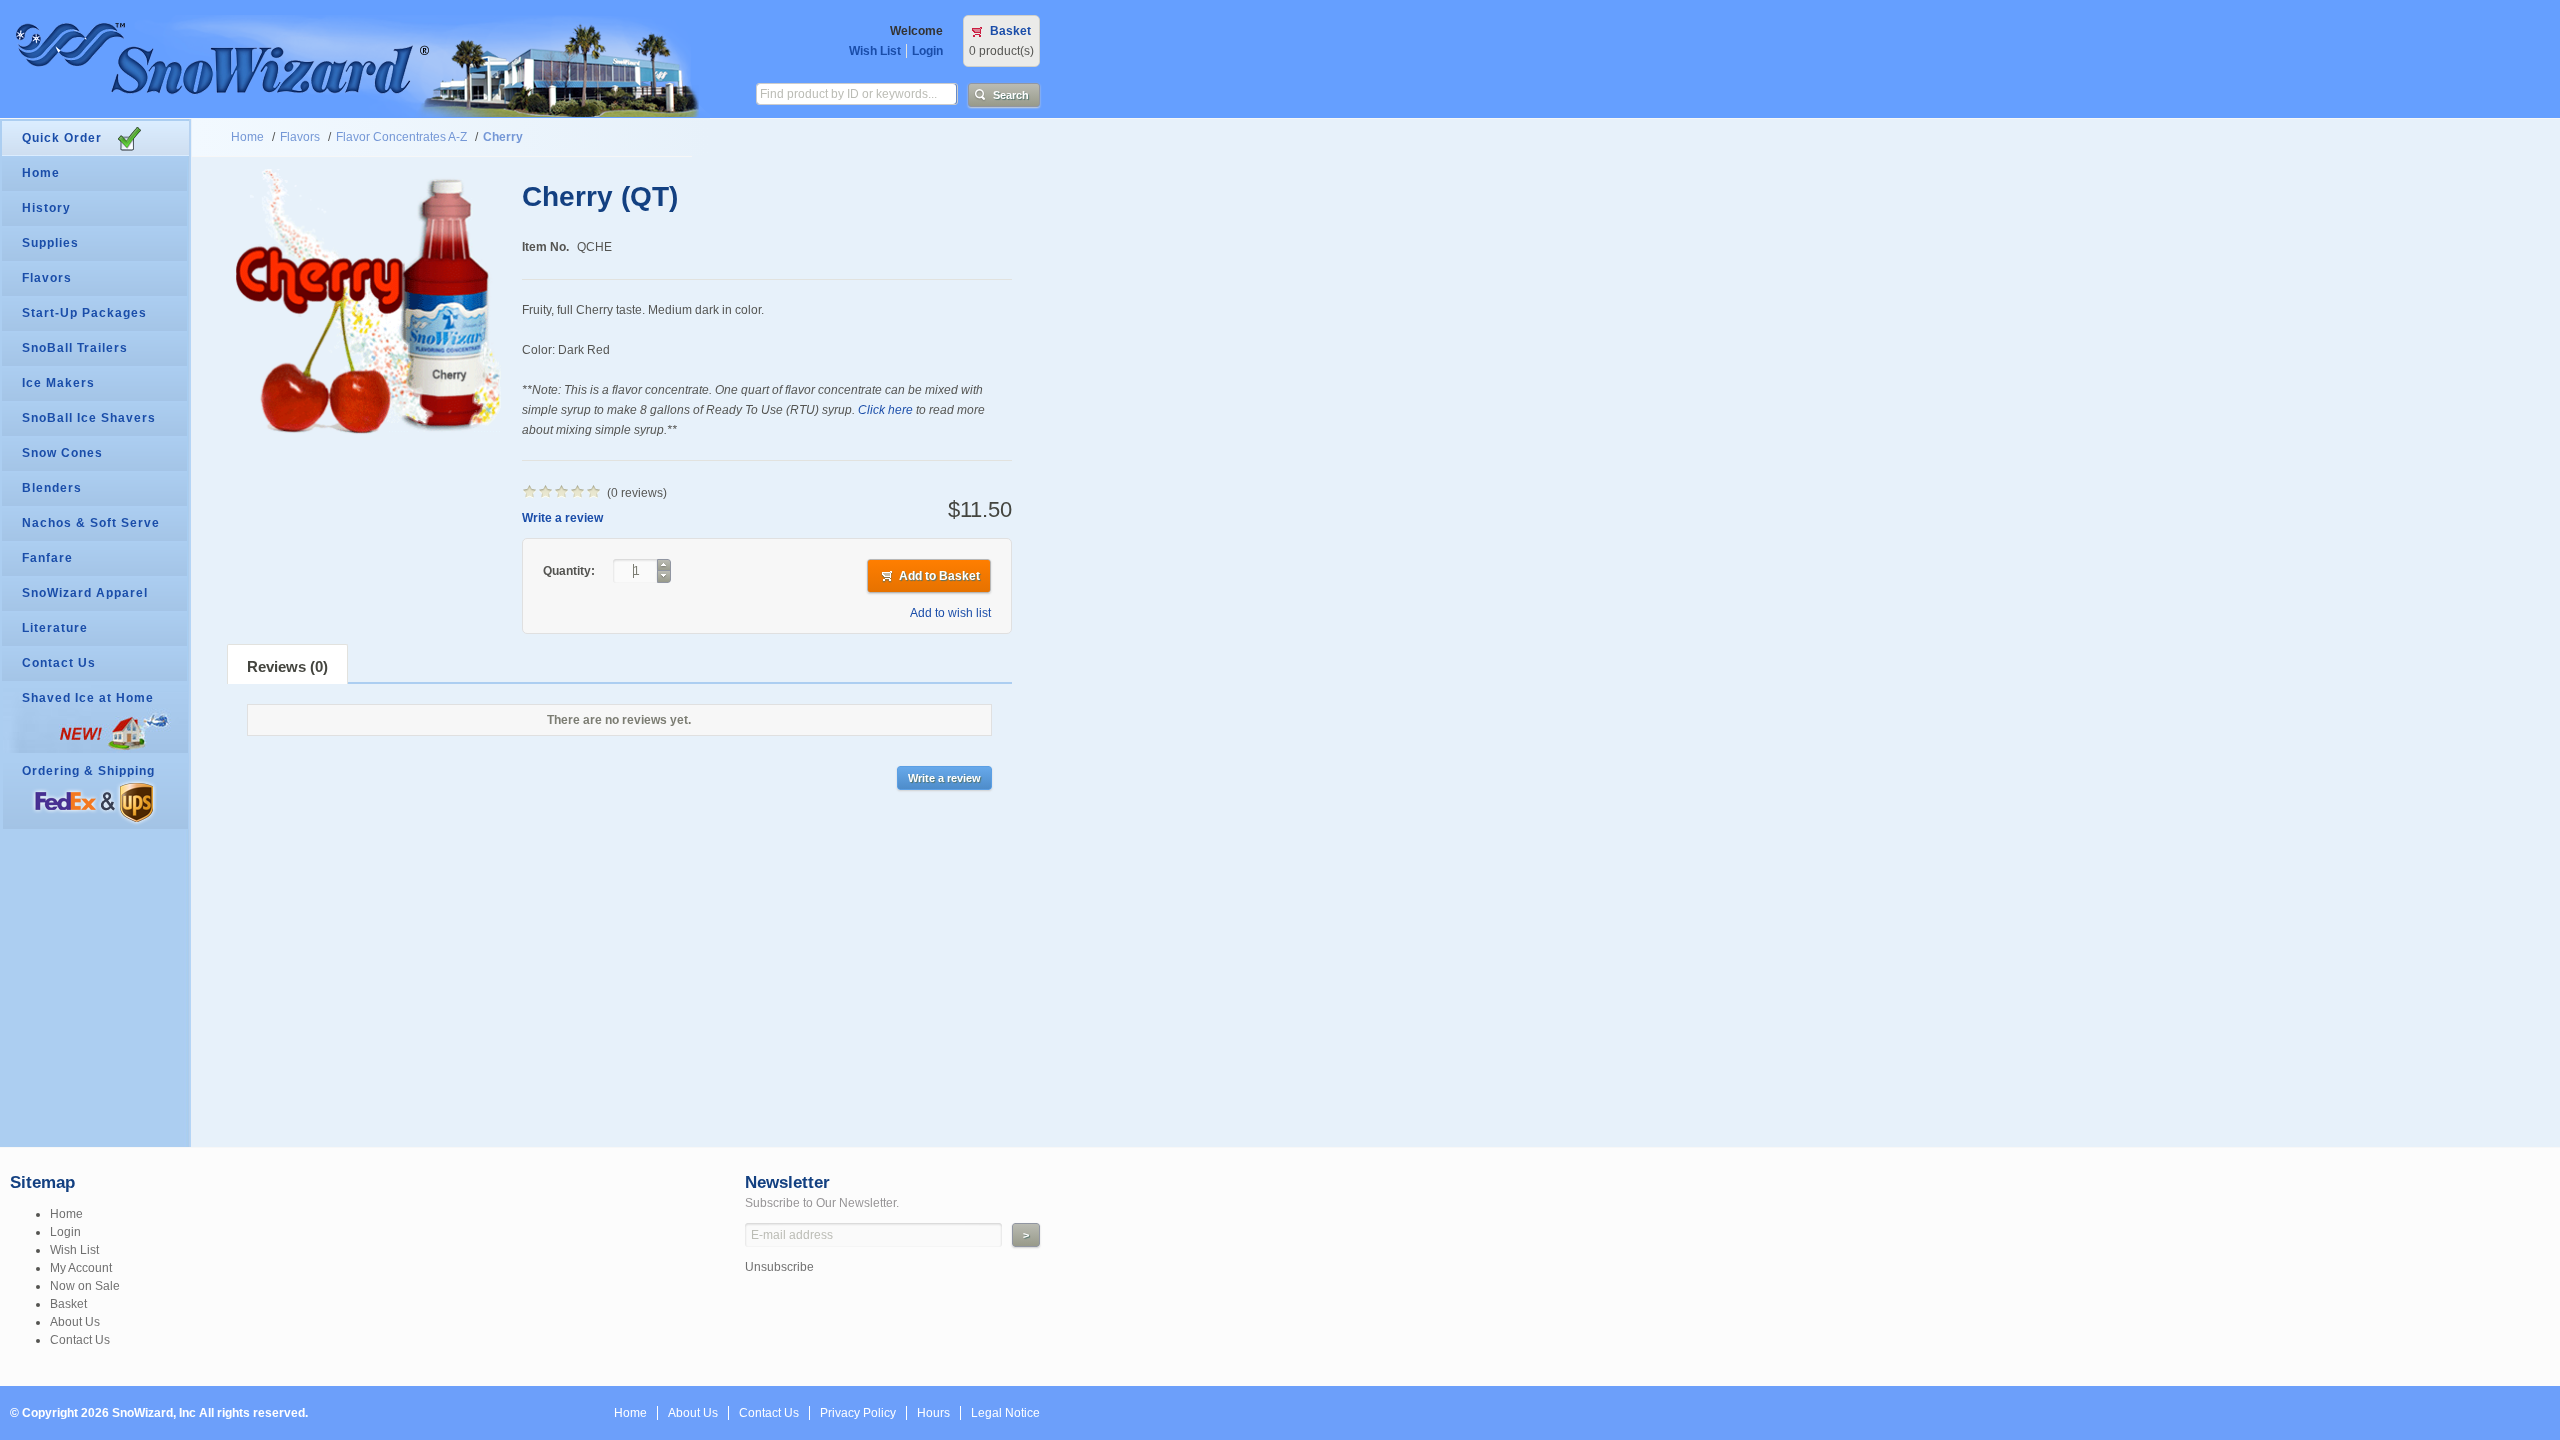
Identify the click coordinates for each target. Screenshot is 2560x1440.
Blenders (52, 488)
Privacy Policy (858, 1413)
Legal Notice (1005, 1413)
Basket (1010, 31)
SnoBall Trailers (75, 348)
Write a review (562, 518)
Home (247, 137)
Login (927, 51)
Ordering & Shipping (88, 771)
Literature (55, 628)
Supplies (50, 243)
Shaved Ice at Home (88, 698)
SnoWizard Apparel (85, 593)
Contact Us (59, 663)
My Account (81, 1268)
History (46, 208)
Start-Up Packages (84, 313)
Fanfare (47, 558)
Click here (885, 410)
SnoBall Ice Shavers (89, 418)
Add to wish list (950, 613)
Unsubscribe (779, 1267)
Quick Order (62, 138)
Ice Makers (58, 383)
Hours (933, 1413)
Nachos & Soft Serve (91, 523)
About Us (75, 1322)
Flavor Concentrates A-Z (401, 137)
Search (1011, 95)
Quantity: (570, 571)
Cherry (503, 137)
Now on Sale (85, 1286)
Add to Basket (939, 576)
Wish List (875, 51)
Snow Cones (62, 453)
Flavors (300, 137)
